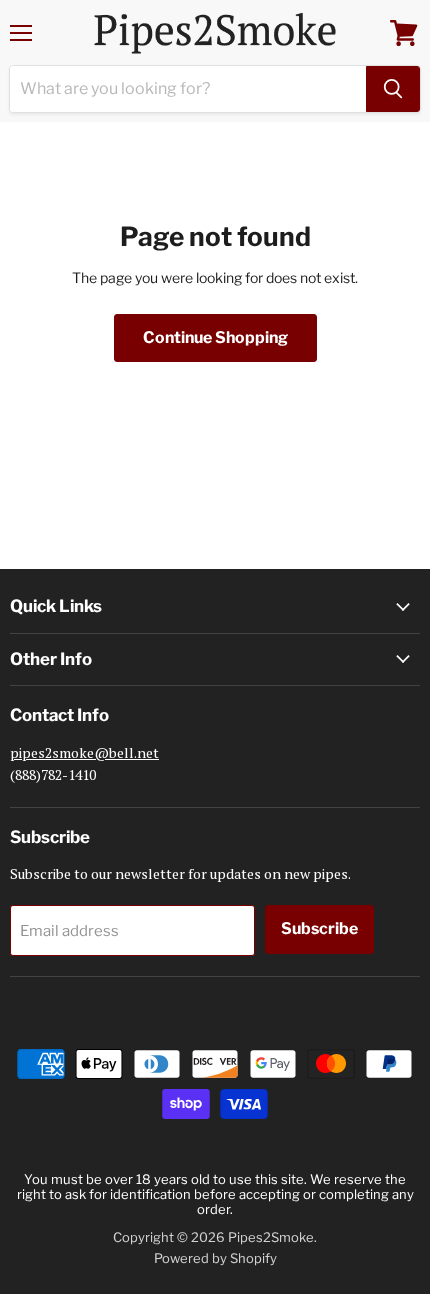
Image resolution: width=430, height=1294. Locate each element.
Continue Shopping (215, 337)
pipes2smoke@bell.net (84, 752)
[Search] (393, 89)
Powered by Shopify (215, 1258)
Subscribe (319, 928)
